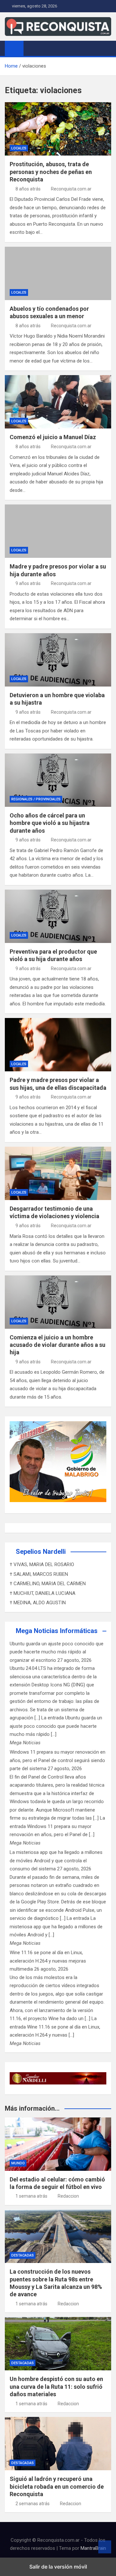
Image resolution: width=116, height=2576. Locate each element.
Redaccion (68, 2196)
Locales (19, 148)
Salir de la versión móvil (58, 2567)
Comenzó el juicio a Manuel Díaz (53, 437)
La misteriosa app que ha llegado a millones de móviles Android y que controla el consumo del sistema (56, 1861)
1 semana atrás (31, 2196)
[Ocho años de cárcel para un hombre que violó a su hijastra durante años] (58, 780)
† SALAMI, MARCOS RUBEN (39, 1574)
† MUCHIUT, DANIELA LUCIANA (43, 1593)
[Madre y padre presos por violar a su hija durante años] (58, 531)
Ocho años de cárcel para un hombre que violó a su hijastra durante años (50, 823)
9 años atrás (28, 583)
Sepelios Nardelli (41, 1552)
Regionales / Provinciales (36, 799)
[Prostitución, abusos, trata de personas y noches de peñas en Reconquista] (58, 129)
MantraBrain (93, 2548)
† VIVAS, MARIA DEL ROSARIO (42, 1564)
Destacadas (23, 2255)
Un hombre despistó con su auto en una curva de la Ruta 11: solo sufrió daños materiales (56, 2387)
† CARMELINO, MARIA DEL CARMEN (48, 1584)
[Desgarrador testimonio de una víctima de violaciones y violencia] (58, 1173)
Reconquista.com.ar (71, 189)
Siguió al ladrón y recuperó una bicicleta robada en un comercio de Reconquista (57, 2486)
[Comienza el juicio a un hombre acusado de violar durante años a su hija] (58, 1302)
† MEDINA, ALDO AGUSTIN (38, 1603)
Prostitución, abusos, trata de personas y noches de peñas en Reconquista (51, 172)
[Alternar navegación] (32, 48)
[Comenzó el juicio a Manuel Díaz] (58, 402)
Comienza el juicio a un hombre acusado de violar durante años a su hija (58, 1345)
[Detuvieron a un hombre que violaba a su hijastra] (58, 660)
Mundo (18, 2163)
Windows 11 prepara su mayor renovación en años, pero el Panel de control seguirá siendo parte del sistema (58, 1760)
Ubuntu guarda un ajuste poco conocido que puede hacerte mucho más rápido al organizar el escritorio (57, 1652)
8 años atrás (28, 189)
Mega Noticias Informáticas (57, 1631)
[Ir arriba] (105, 2547)
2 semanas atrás (33, 2504)
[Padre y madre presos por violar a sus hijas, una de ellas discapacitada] (58, 1045)
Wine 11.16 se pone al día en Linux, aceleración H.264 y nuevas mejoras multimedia (48, 1961)
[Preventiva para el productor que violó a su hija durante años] (58, 916)
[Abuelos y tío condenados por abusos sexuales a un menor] (58, 273)
